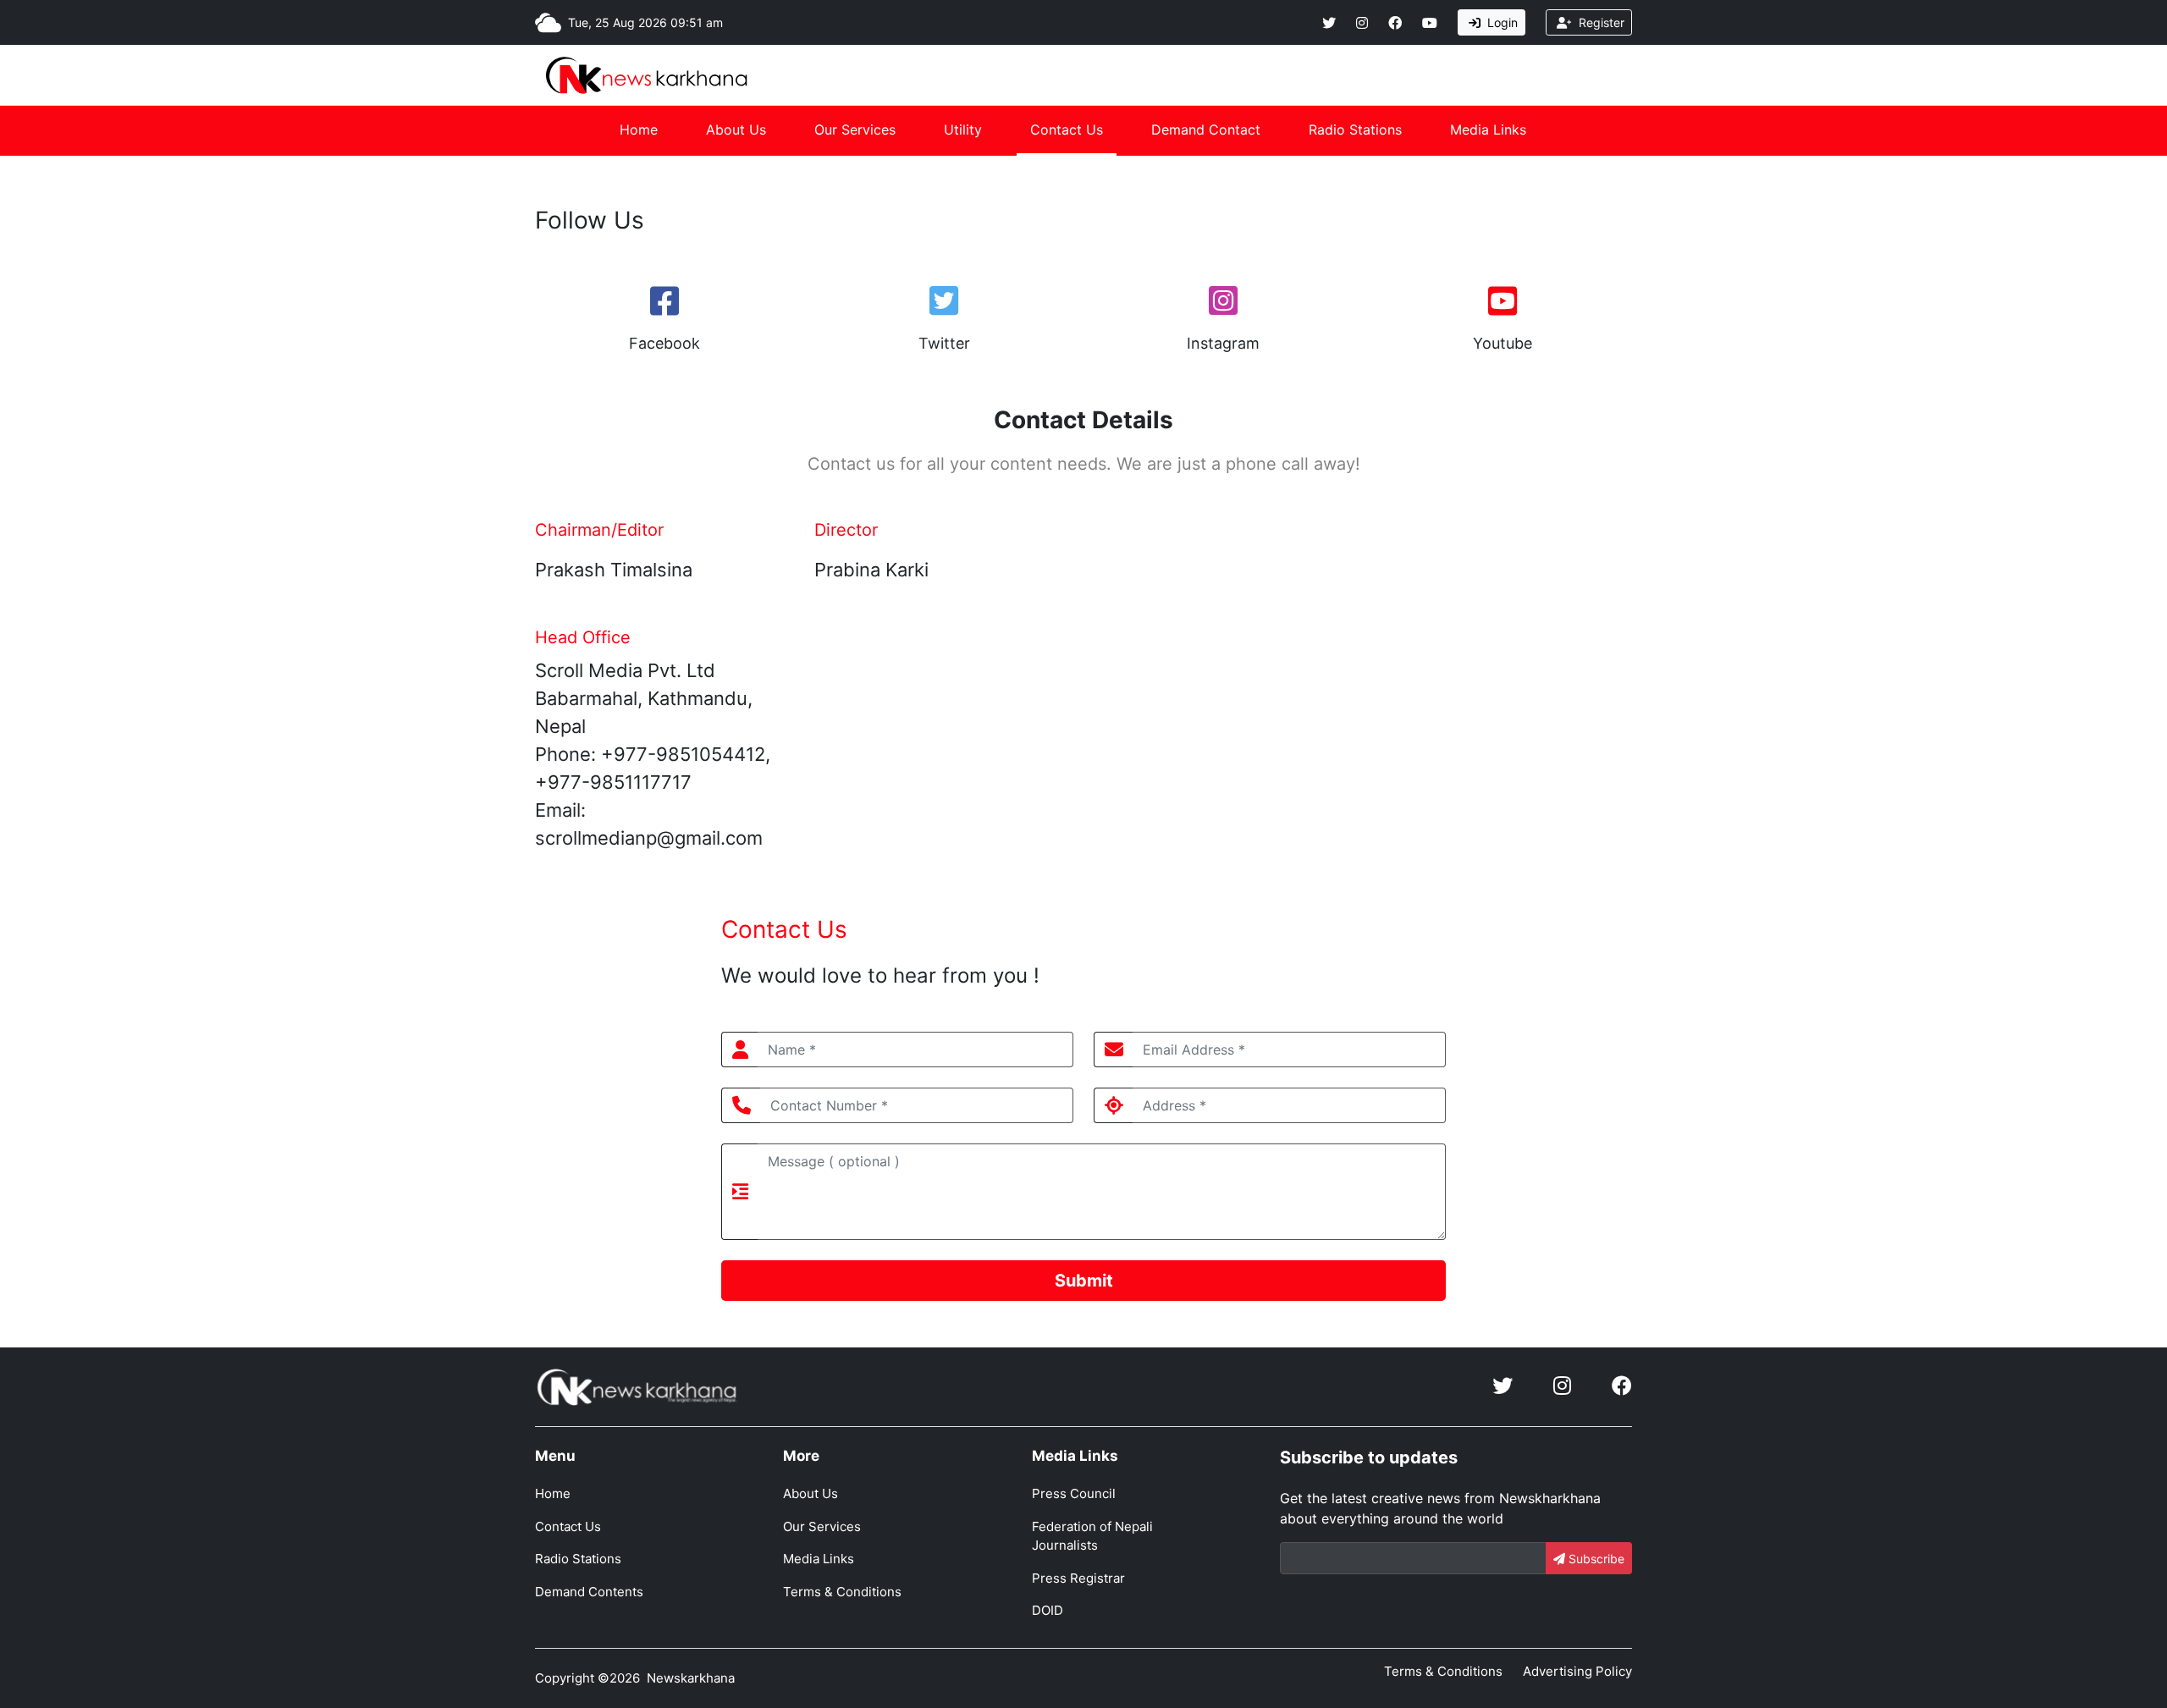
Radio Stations (1355, 129)
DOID (1048, 1610)
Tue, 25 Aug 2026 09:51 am (645, 22)
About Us (736, 129)
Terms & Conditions (842, 1592)
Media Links (1488, 129)
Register (1600, 22)
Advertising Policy (1577, 1671)
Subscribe (1595, 1559)
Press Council (1074, 1493)
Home (639, 129)
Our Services (855, 129)
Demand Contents (589, 1592)
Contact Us (1067, 129)
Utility (963, 129)
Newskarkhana (691, 1678)
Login (1501, 22)
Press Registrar (1078, 1578)
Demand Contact (1206, 129)
